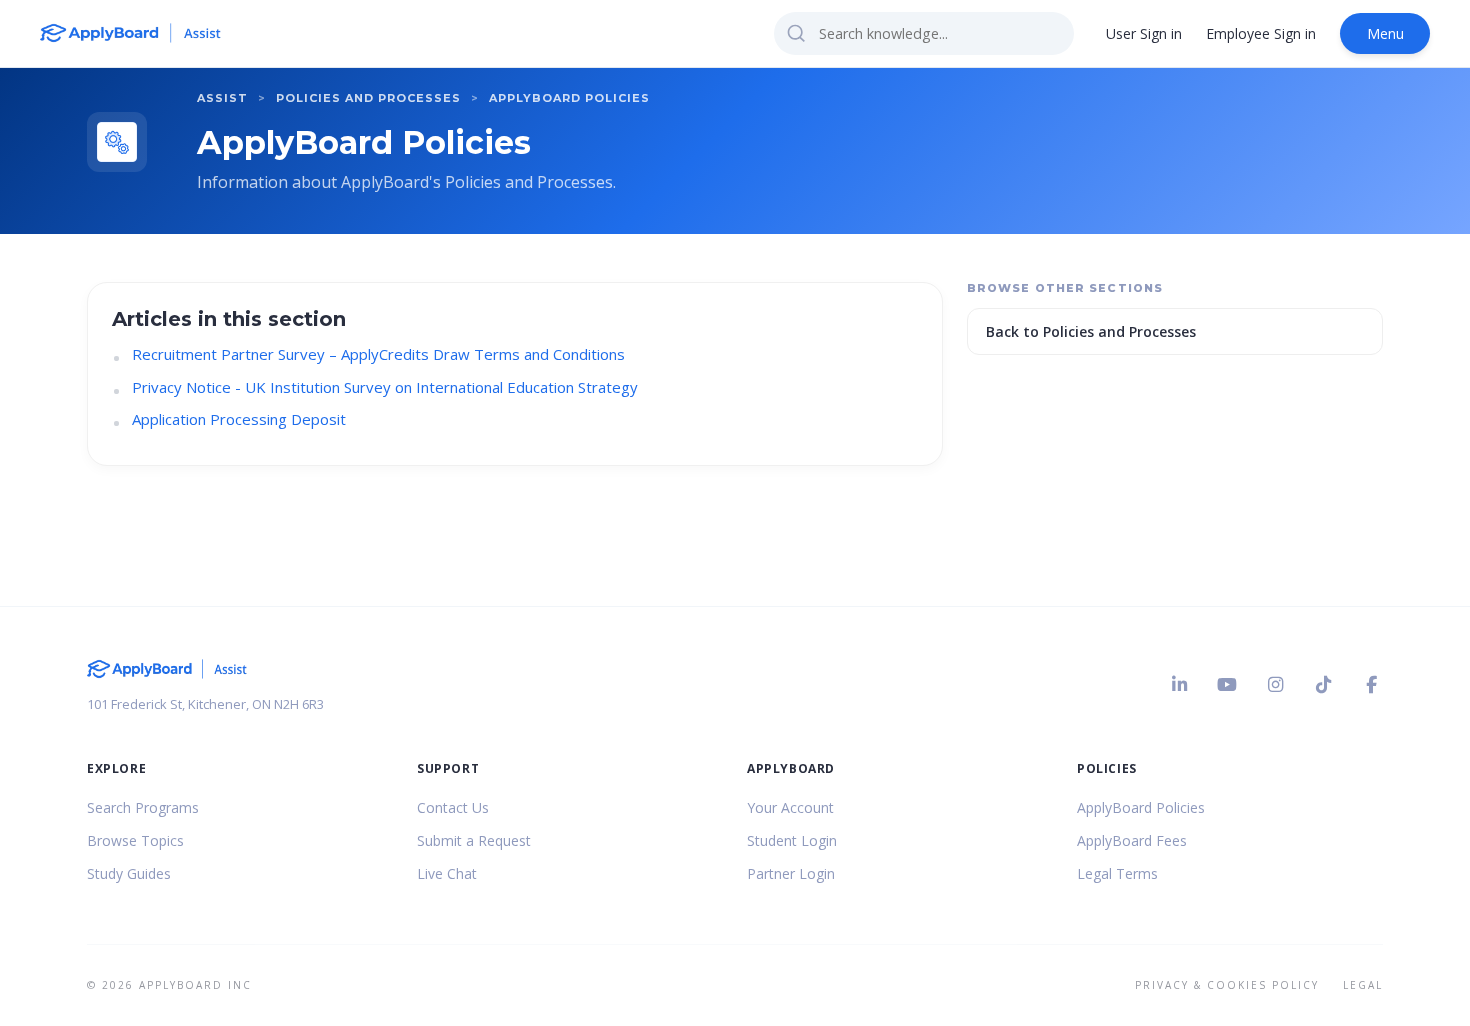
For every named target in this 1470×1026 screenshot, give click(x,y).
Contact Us (453, 807)
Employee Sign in (1261, 33)
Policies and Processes (368, 98)
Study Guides (129, 873)
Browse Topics (135, 840)
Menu (1385, 33)
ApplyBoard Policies (569, 98)
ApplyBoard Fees (1132, 840)
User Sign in (1144, 33)
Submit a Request (474, 840)
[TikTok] (1323, 685)
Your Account (790, 807)
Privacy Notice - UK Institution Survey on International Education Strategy (385, 387)
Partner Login (791, 873)
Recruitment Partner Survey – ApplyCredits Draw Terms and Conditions (378, 354)
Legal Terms (1117, 873)
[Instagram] (1275, 685)
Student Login (792, 840)
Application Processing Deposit (239, 419)
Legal (1363, 985)
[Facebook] (1371, 685)
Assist (222, 98)
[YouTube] (1227, 685)
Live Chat (447, 873)
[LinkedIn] (1179, 685)
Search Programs (143, 807)
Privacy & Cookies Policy (1227, 985)
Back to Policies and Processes (1091, 331)
